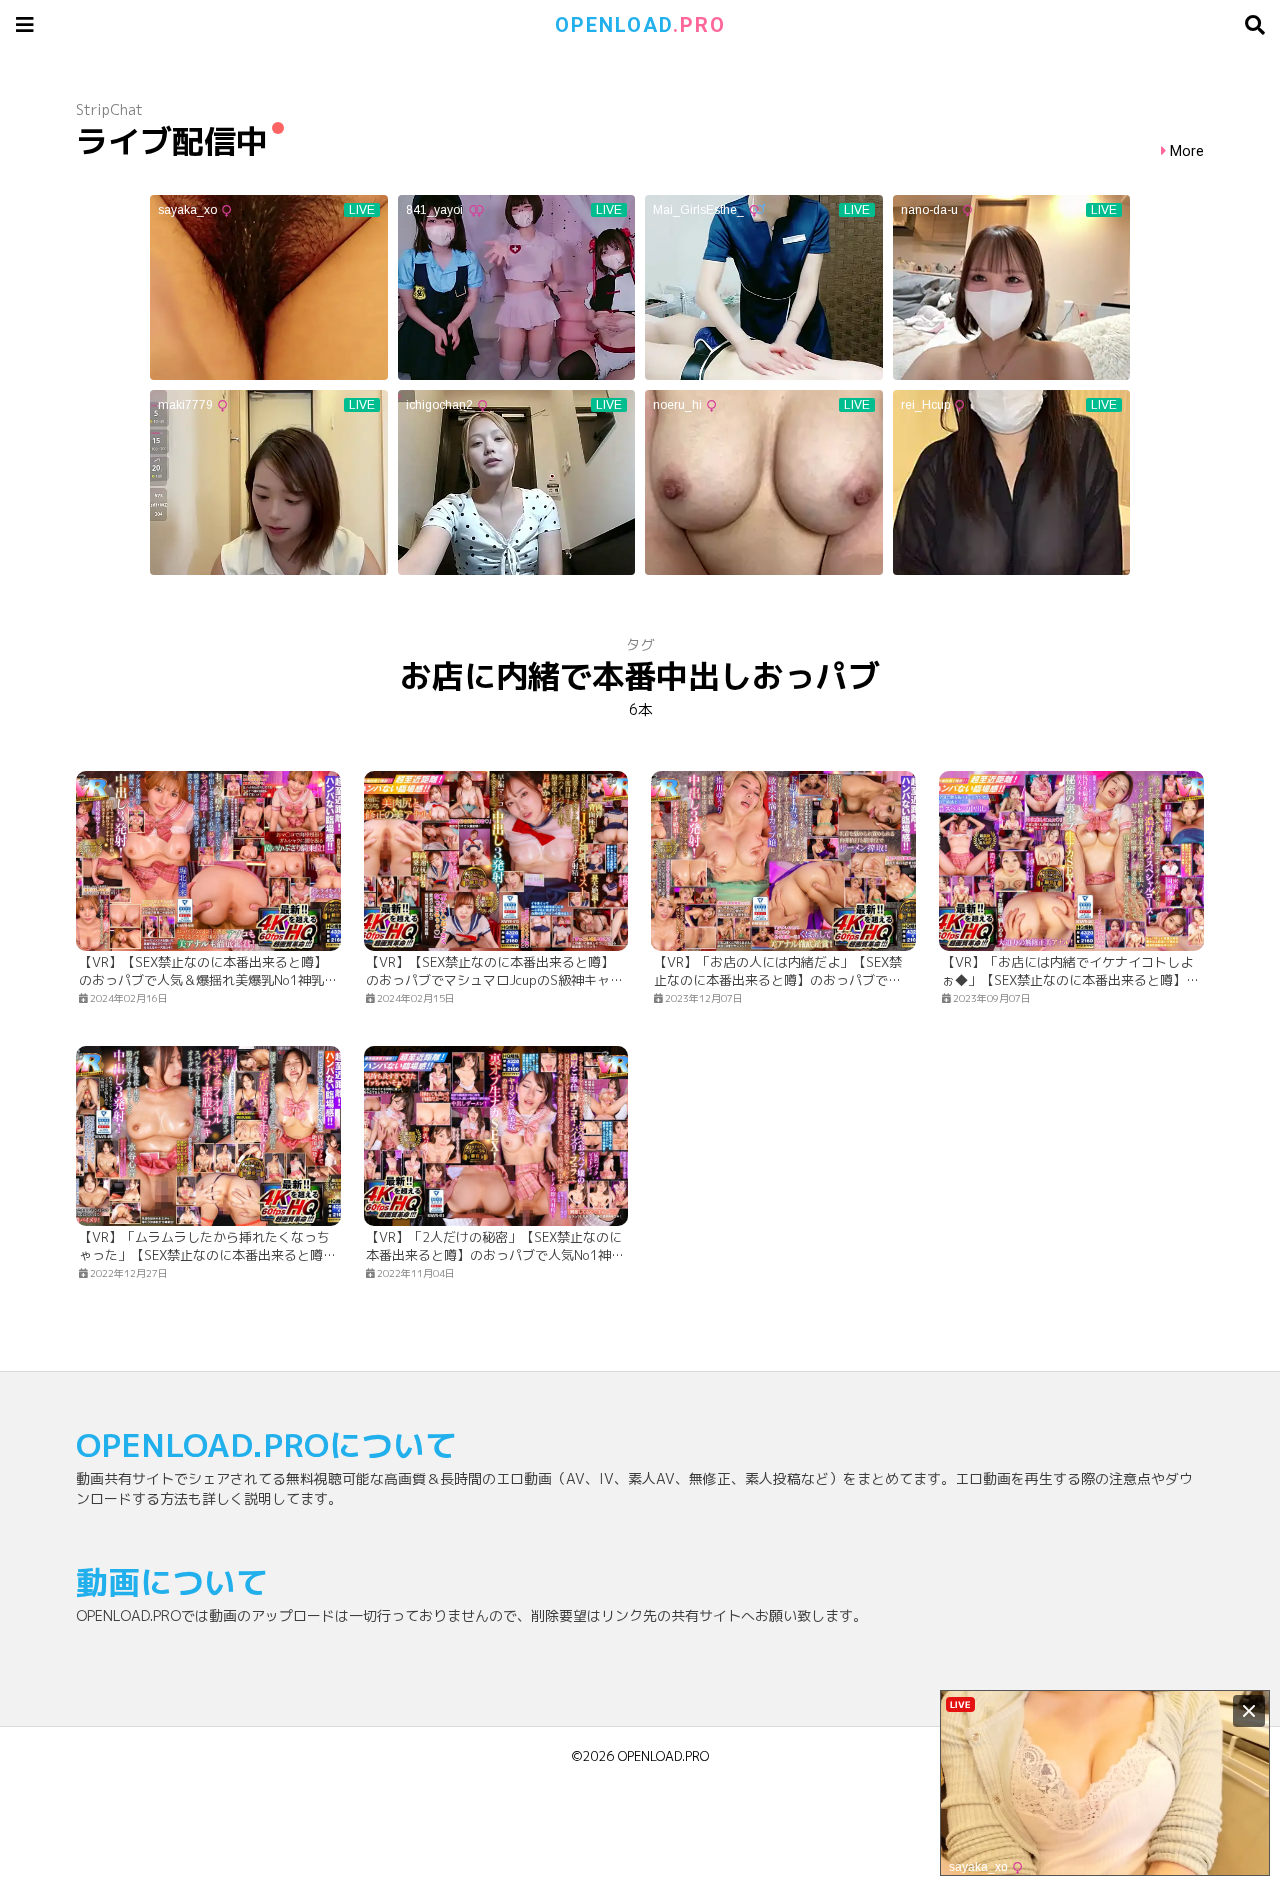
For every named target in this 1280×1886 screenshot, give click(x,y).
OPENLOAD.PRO (663, 1756)
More (1187, 151)
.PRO (640, 25)
